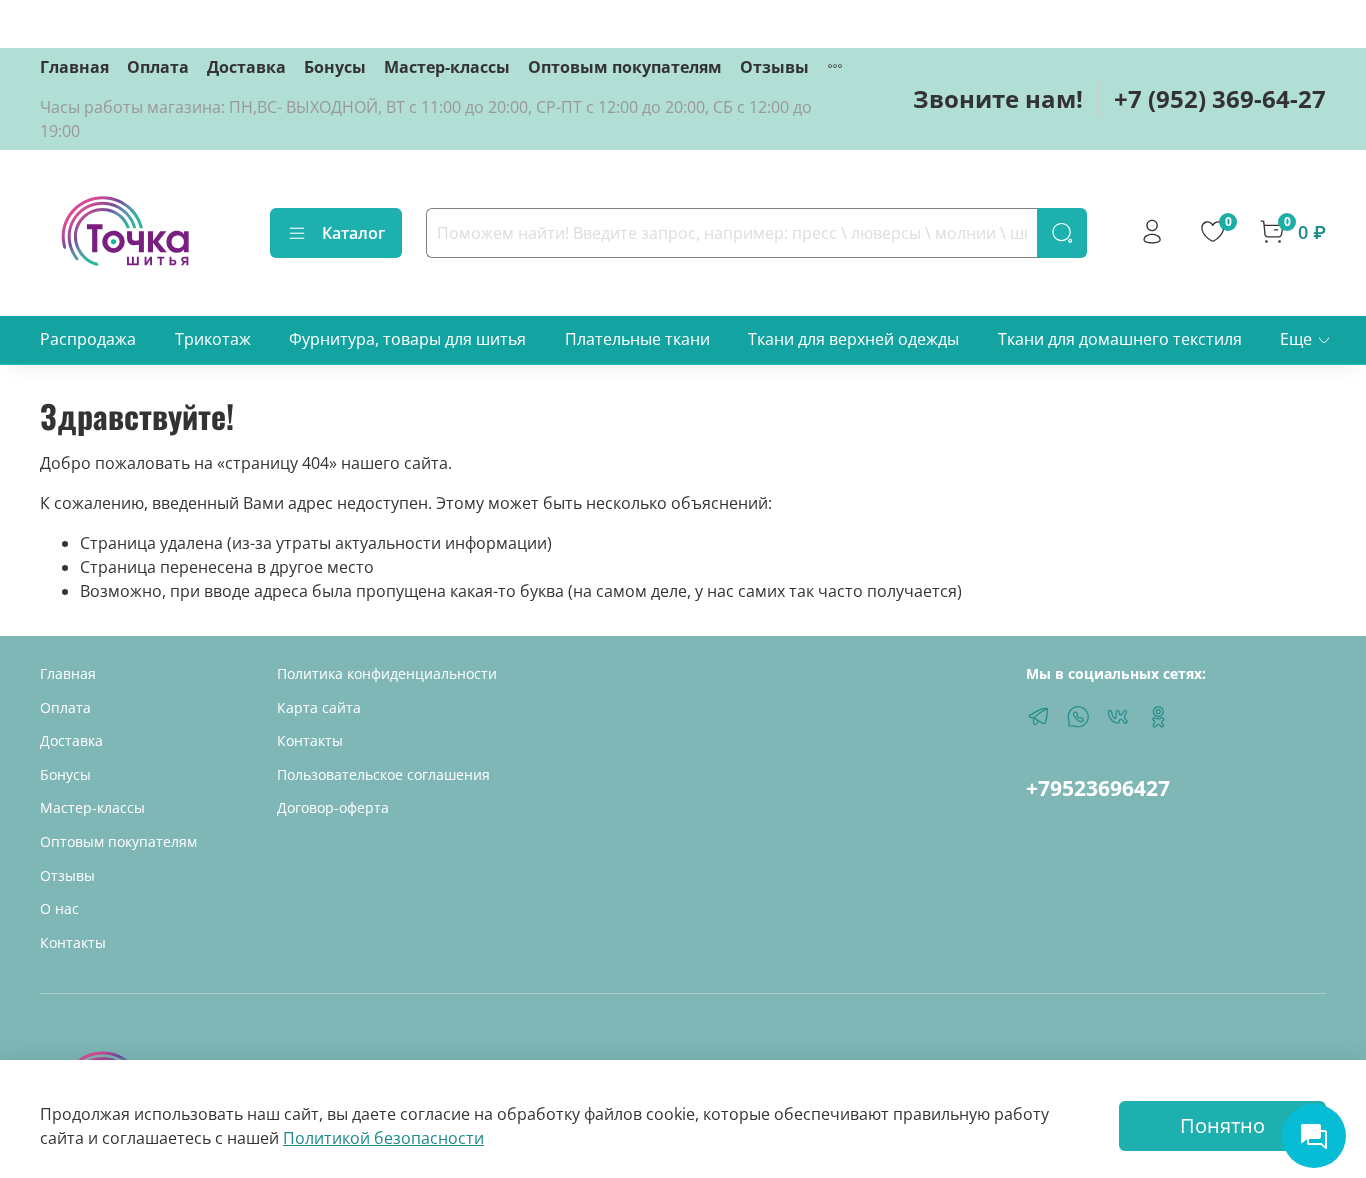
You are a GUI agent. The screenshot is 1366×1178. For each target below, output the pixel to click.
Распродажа (88, 339)
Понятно (1222, 1125)
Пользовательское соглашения (383, 774)
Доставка (246, 67)
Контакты (73, 942)
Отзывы (774, 67)
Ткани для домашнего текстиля (1120, 339)
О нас (59, 908)
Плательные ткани (637, 339)
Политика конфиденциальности (387, 673)
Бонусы (335, 67)
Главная (74, 67)
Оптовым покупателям (625, 67)
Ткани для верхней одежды (853, 339)
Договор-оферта (333, 807)
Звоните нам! (998, 98)
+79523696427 (1098, 788)
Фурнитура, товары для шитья (407, 339)
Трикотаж (213, 339)
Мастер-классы (447, 67)
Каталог (353, 233)
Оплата (158, 67)
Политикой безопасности (383, 1138)
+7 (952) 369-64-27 (1220, 98)
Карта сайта (319, 707)
